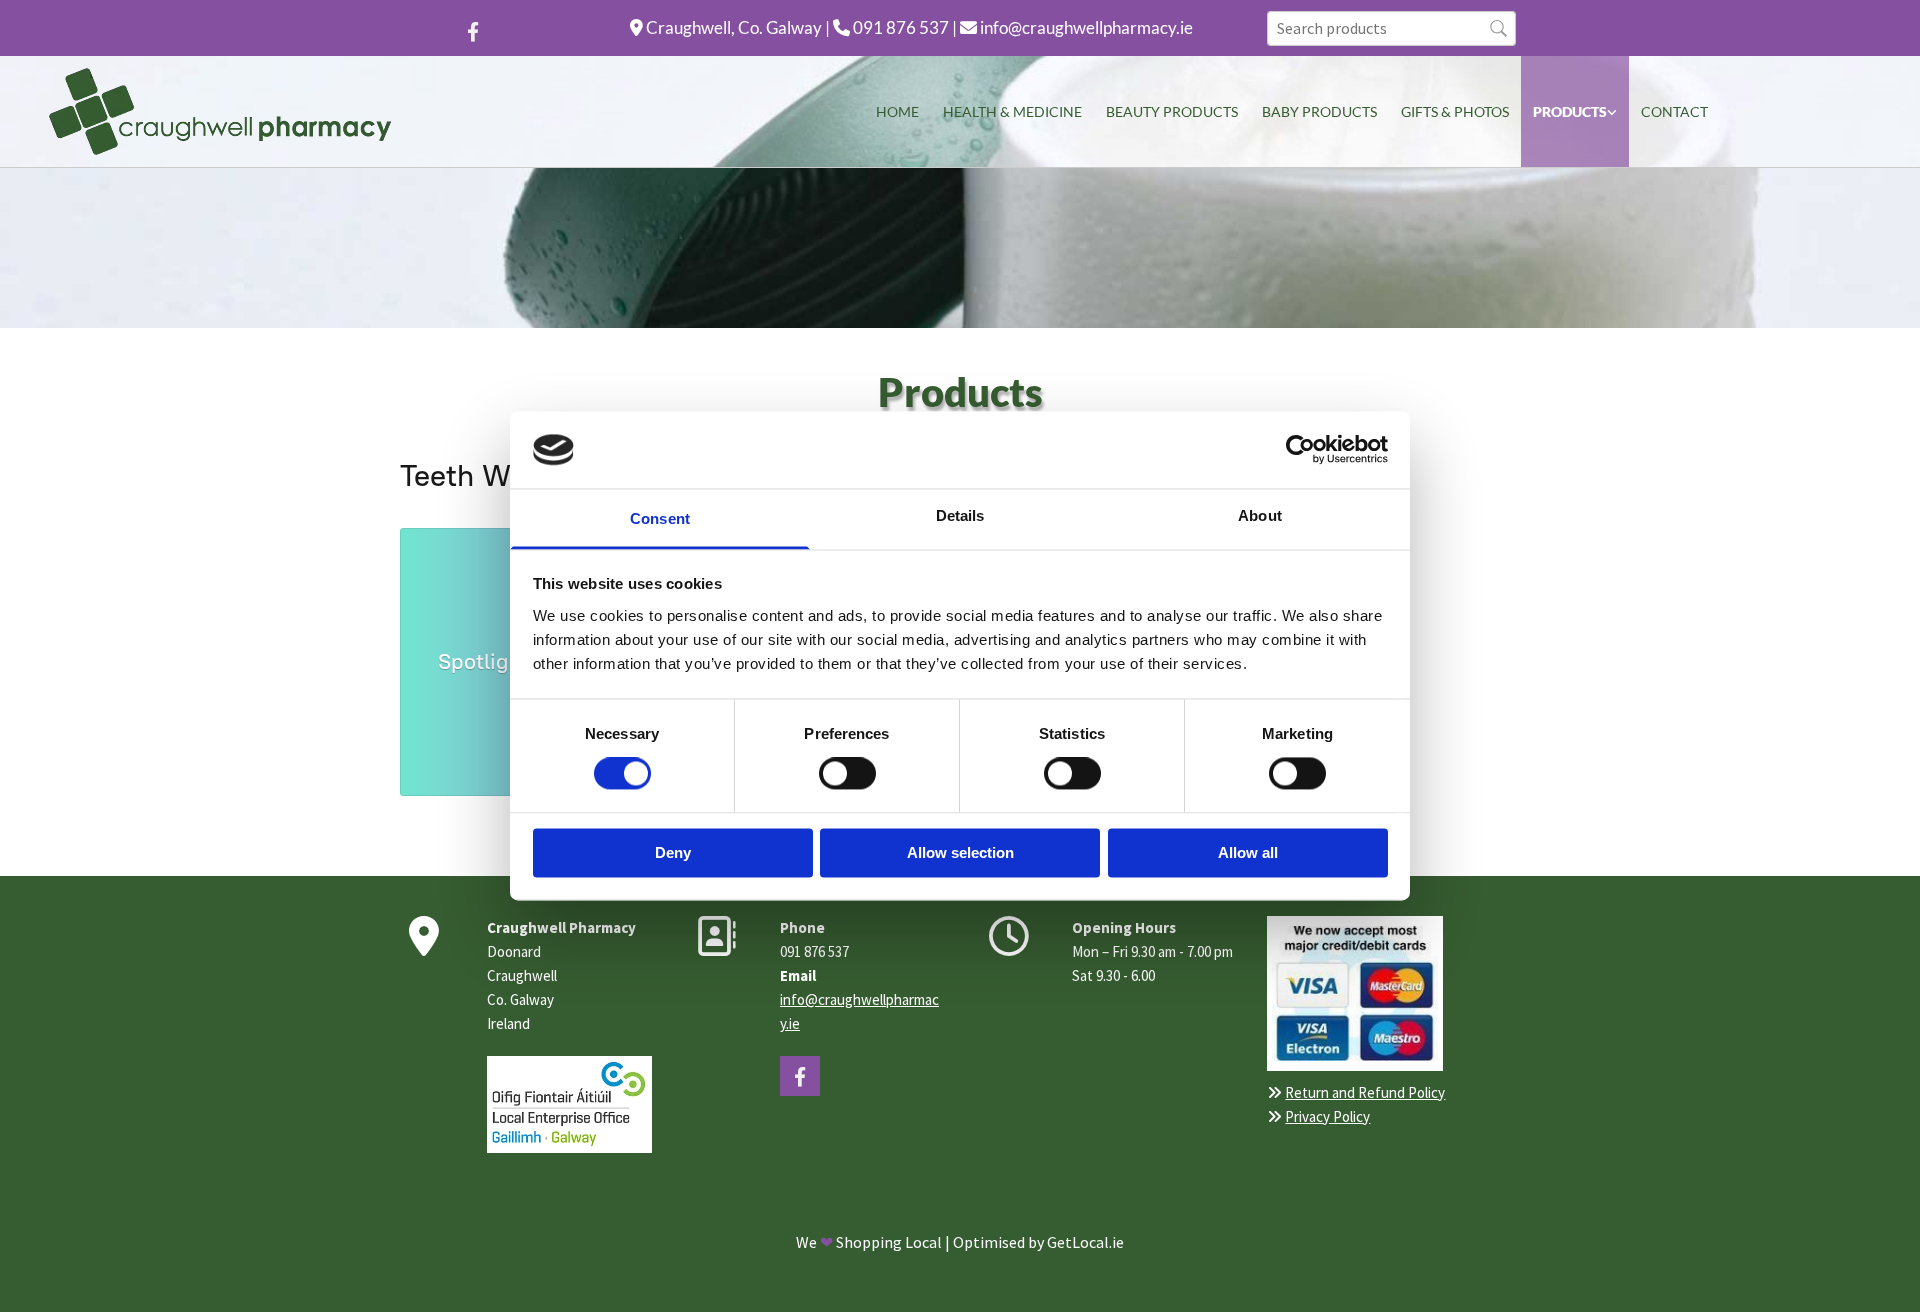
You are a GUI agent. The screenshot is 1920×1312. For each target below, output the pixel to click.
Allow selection (960, 852)
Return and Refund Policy (1365, 1092)
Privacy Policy (1327, 1116)
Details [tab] (960, 515)
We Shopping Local (869, 1242)
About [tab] (1260, 515)
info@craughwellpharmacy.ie (1086, 27)
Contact (1674, 111)
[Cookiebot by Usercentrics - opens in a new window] (1300, 450)
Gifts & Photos (1455, 111)
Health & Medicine (1012, 111)
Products (1570, 111)
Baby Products (1319, 111)
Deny (673, 852)
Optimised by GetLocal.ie (1038, 1242)
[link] (1575, 111)
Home (897, 111)
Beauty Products (1172, 111)
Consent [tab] (660, 518)
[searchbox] (1391, 28)
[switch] (847, 774)
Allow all (1248, 852)
